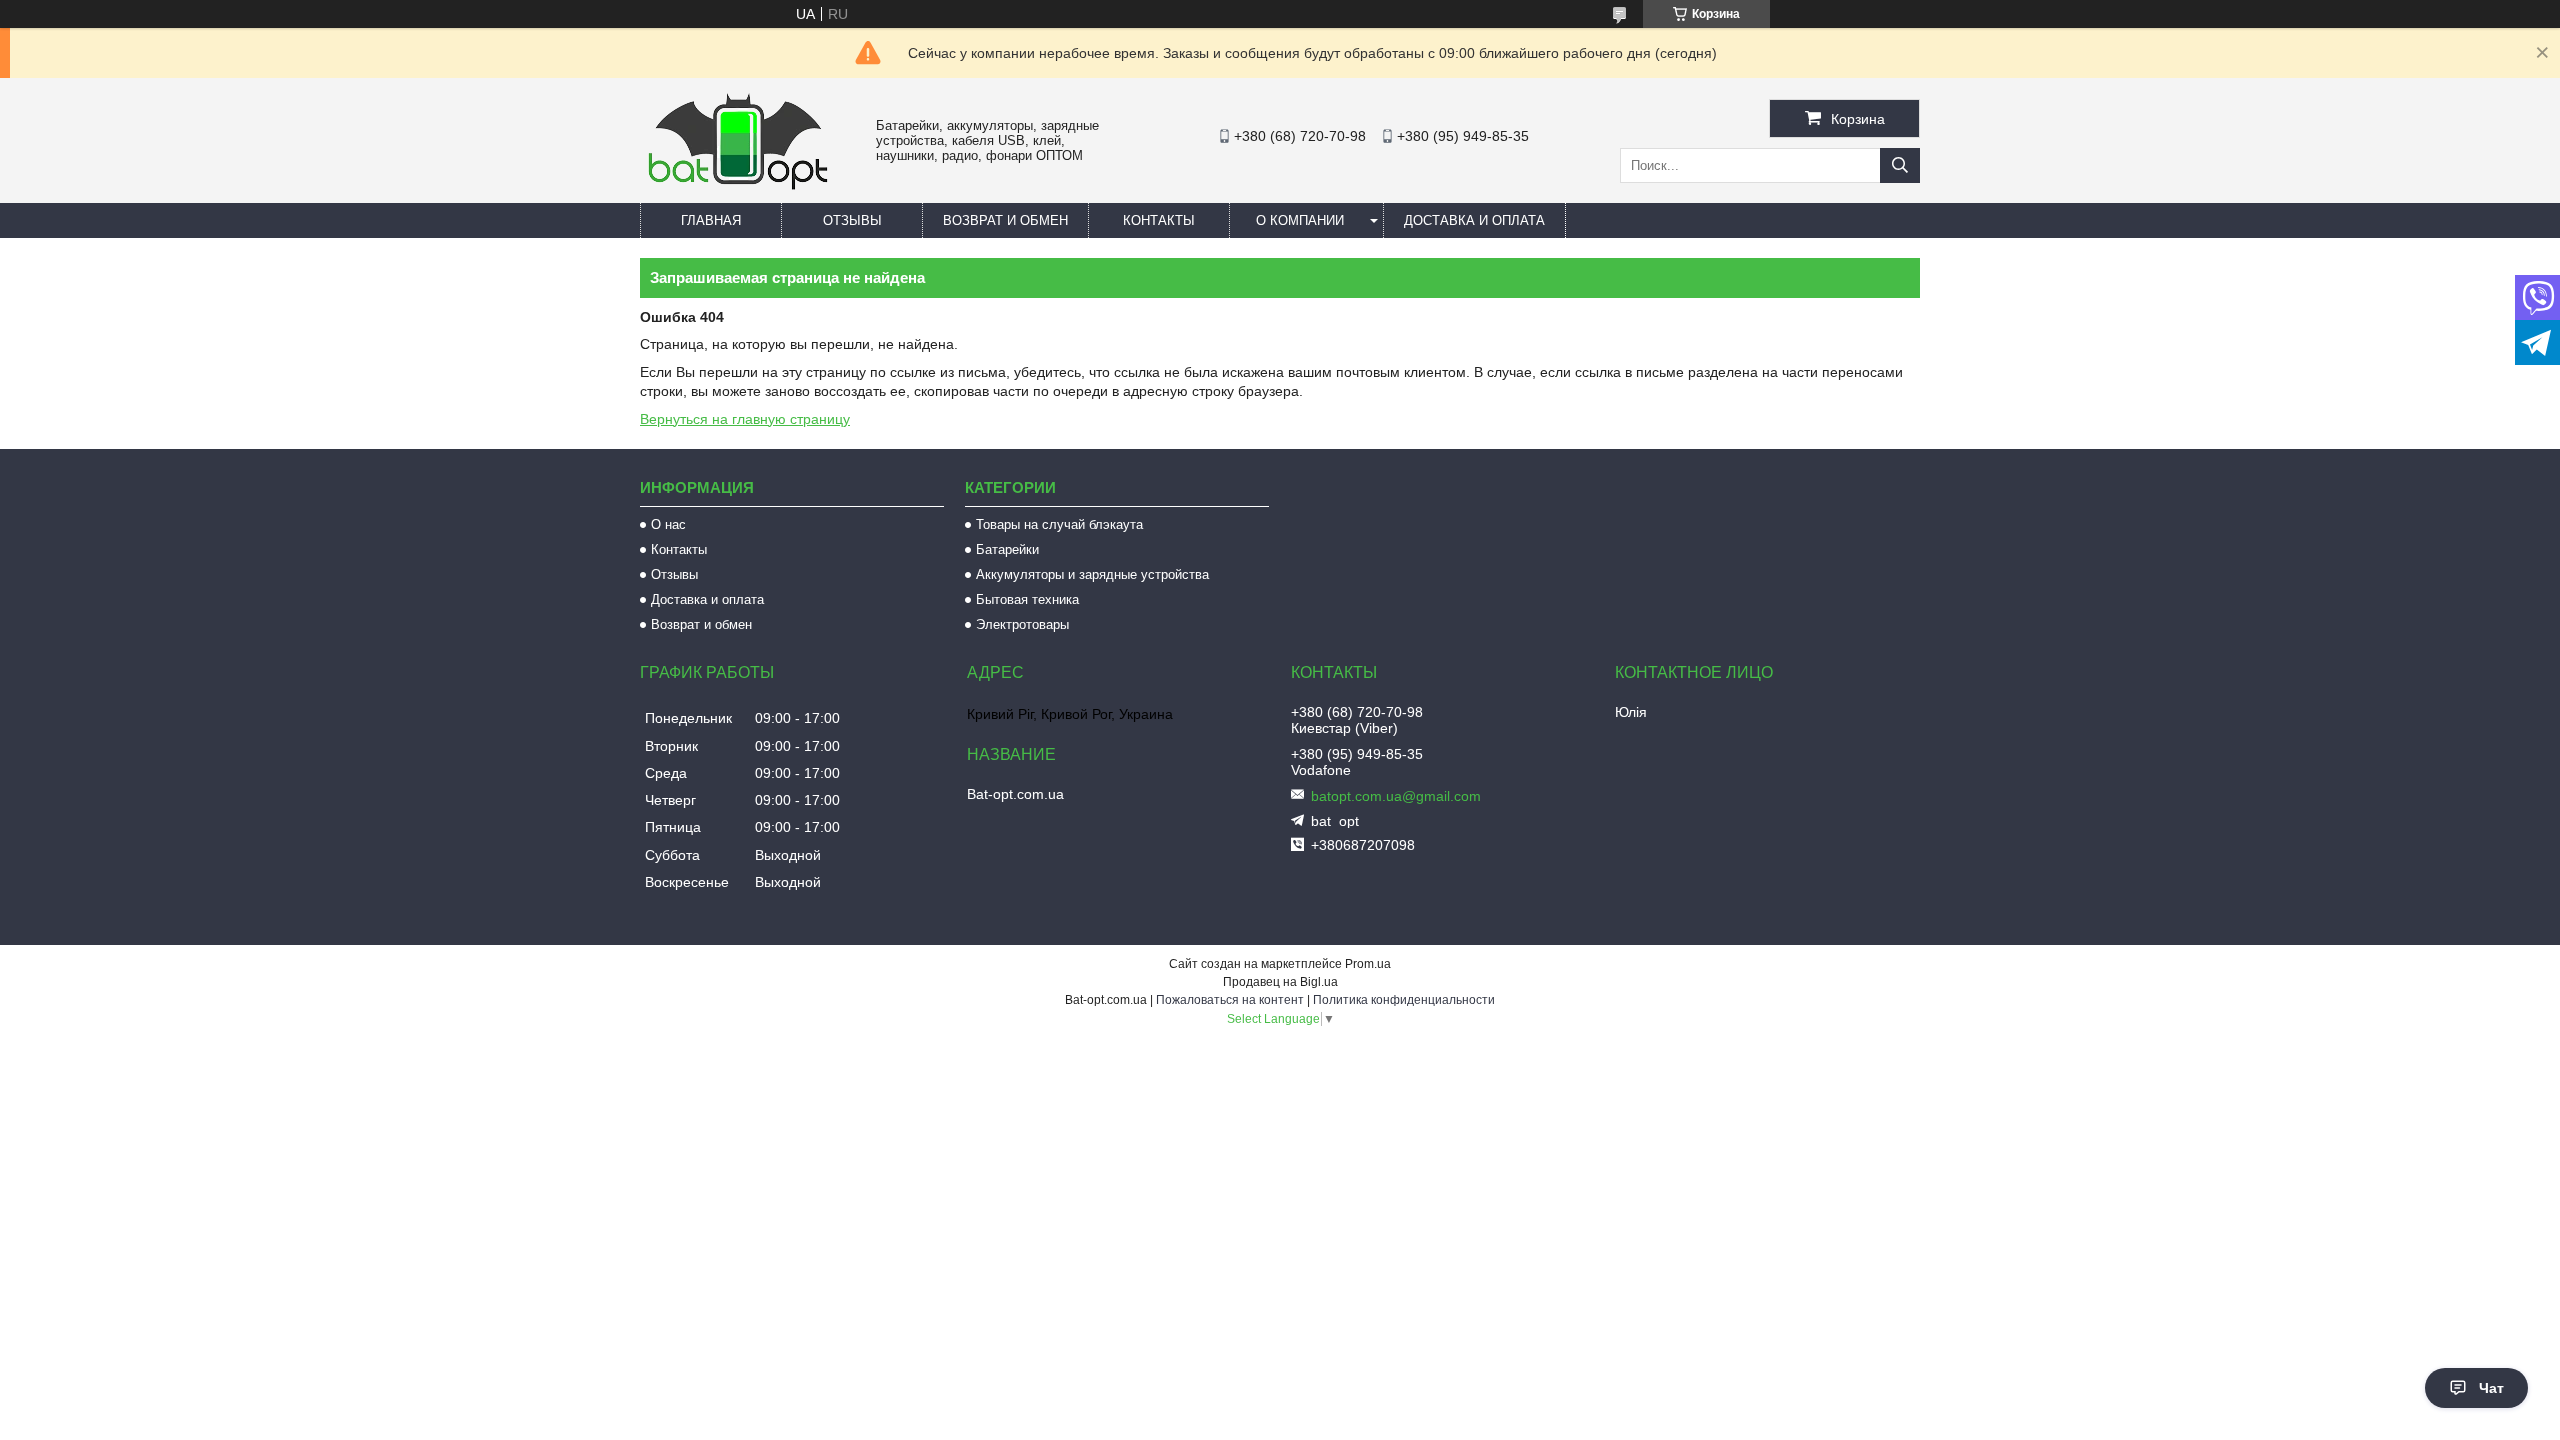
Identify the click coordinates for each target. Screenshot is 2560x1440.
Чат (2491, 1388)
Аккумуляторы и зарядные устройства (1092, 574)
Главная (711, 220)
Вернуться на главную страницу (745, 419)
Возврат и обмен (1005, 220)
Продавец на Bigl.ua (1280, 982)
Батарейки (1007, 549)
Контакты (1159, 220)
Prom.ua (1368, 964)
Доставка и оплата (1474, 220)
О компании (1300, 220)
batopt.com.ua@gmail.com (1396, 796)
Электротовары (1022, 624)
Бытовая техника (1027, 599)
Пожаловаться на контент (1230, 1000)
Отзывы (852, 220)
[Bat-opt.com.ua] (738, 189)
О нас (668, 524)
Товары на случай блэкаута (1059, 524)
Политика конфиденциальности (1404, 1000)
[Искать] (1900, 165)
